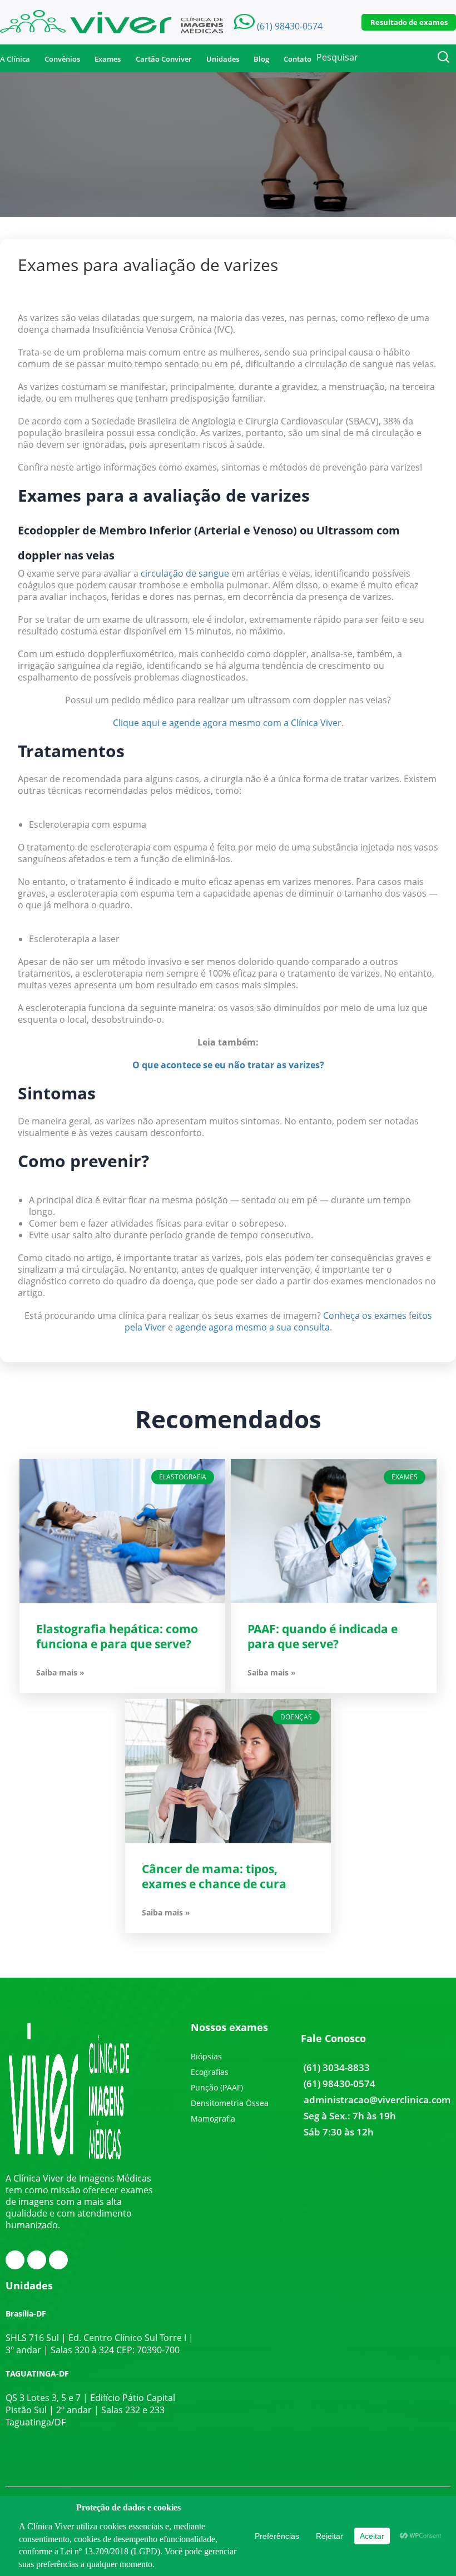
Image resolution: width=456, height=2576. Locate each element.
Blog (261, 59)
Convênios (62, 59)
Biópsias (206, 2056)
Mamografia (213, 2119)
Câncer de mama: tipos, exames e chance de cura (214, 1876)
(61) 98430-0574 (339, 2084)
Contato (298, 59)
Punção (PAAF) (217, 2087)
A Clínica (15, 59)
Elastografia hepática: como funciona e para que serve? (117, 1636)
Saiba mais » (60, 1673)
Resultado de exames (409, 22)
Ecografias (210, 2072)
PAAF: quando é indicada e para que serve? (323, 1636)
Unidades (223, 59)
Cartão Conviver (164, 59)
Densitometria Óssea (230, 2103)
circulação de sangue (185, 573)
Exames (108, 59)
